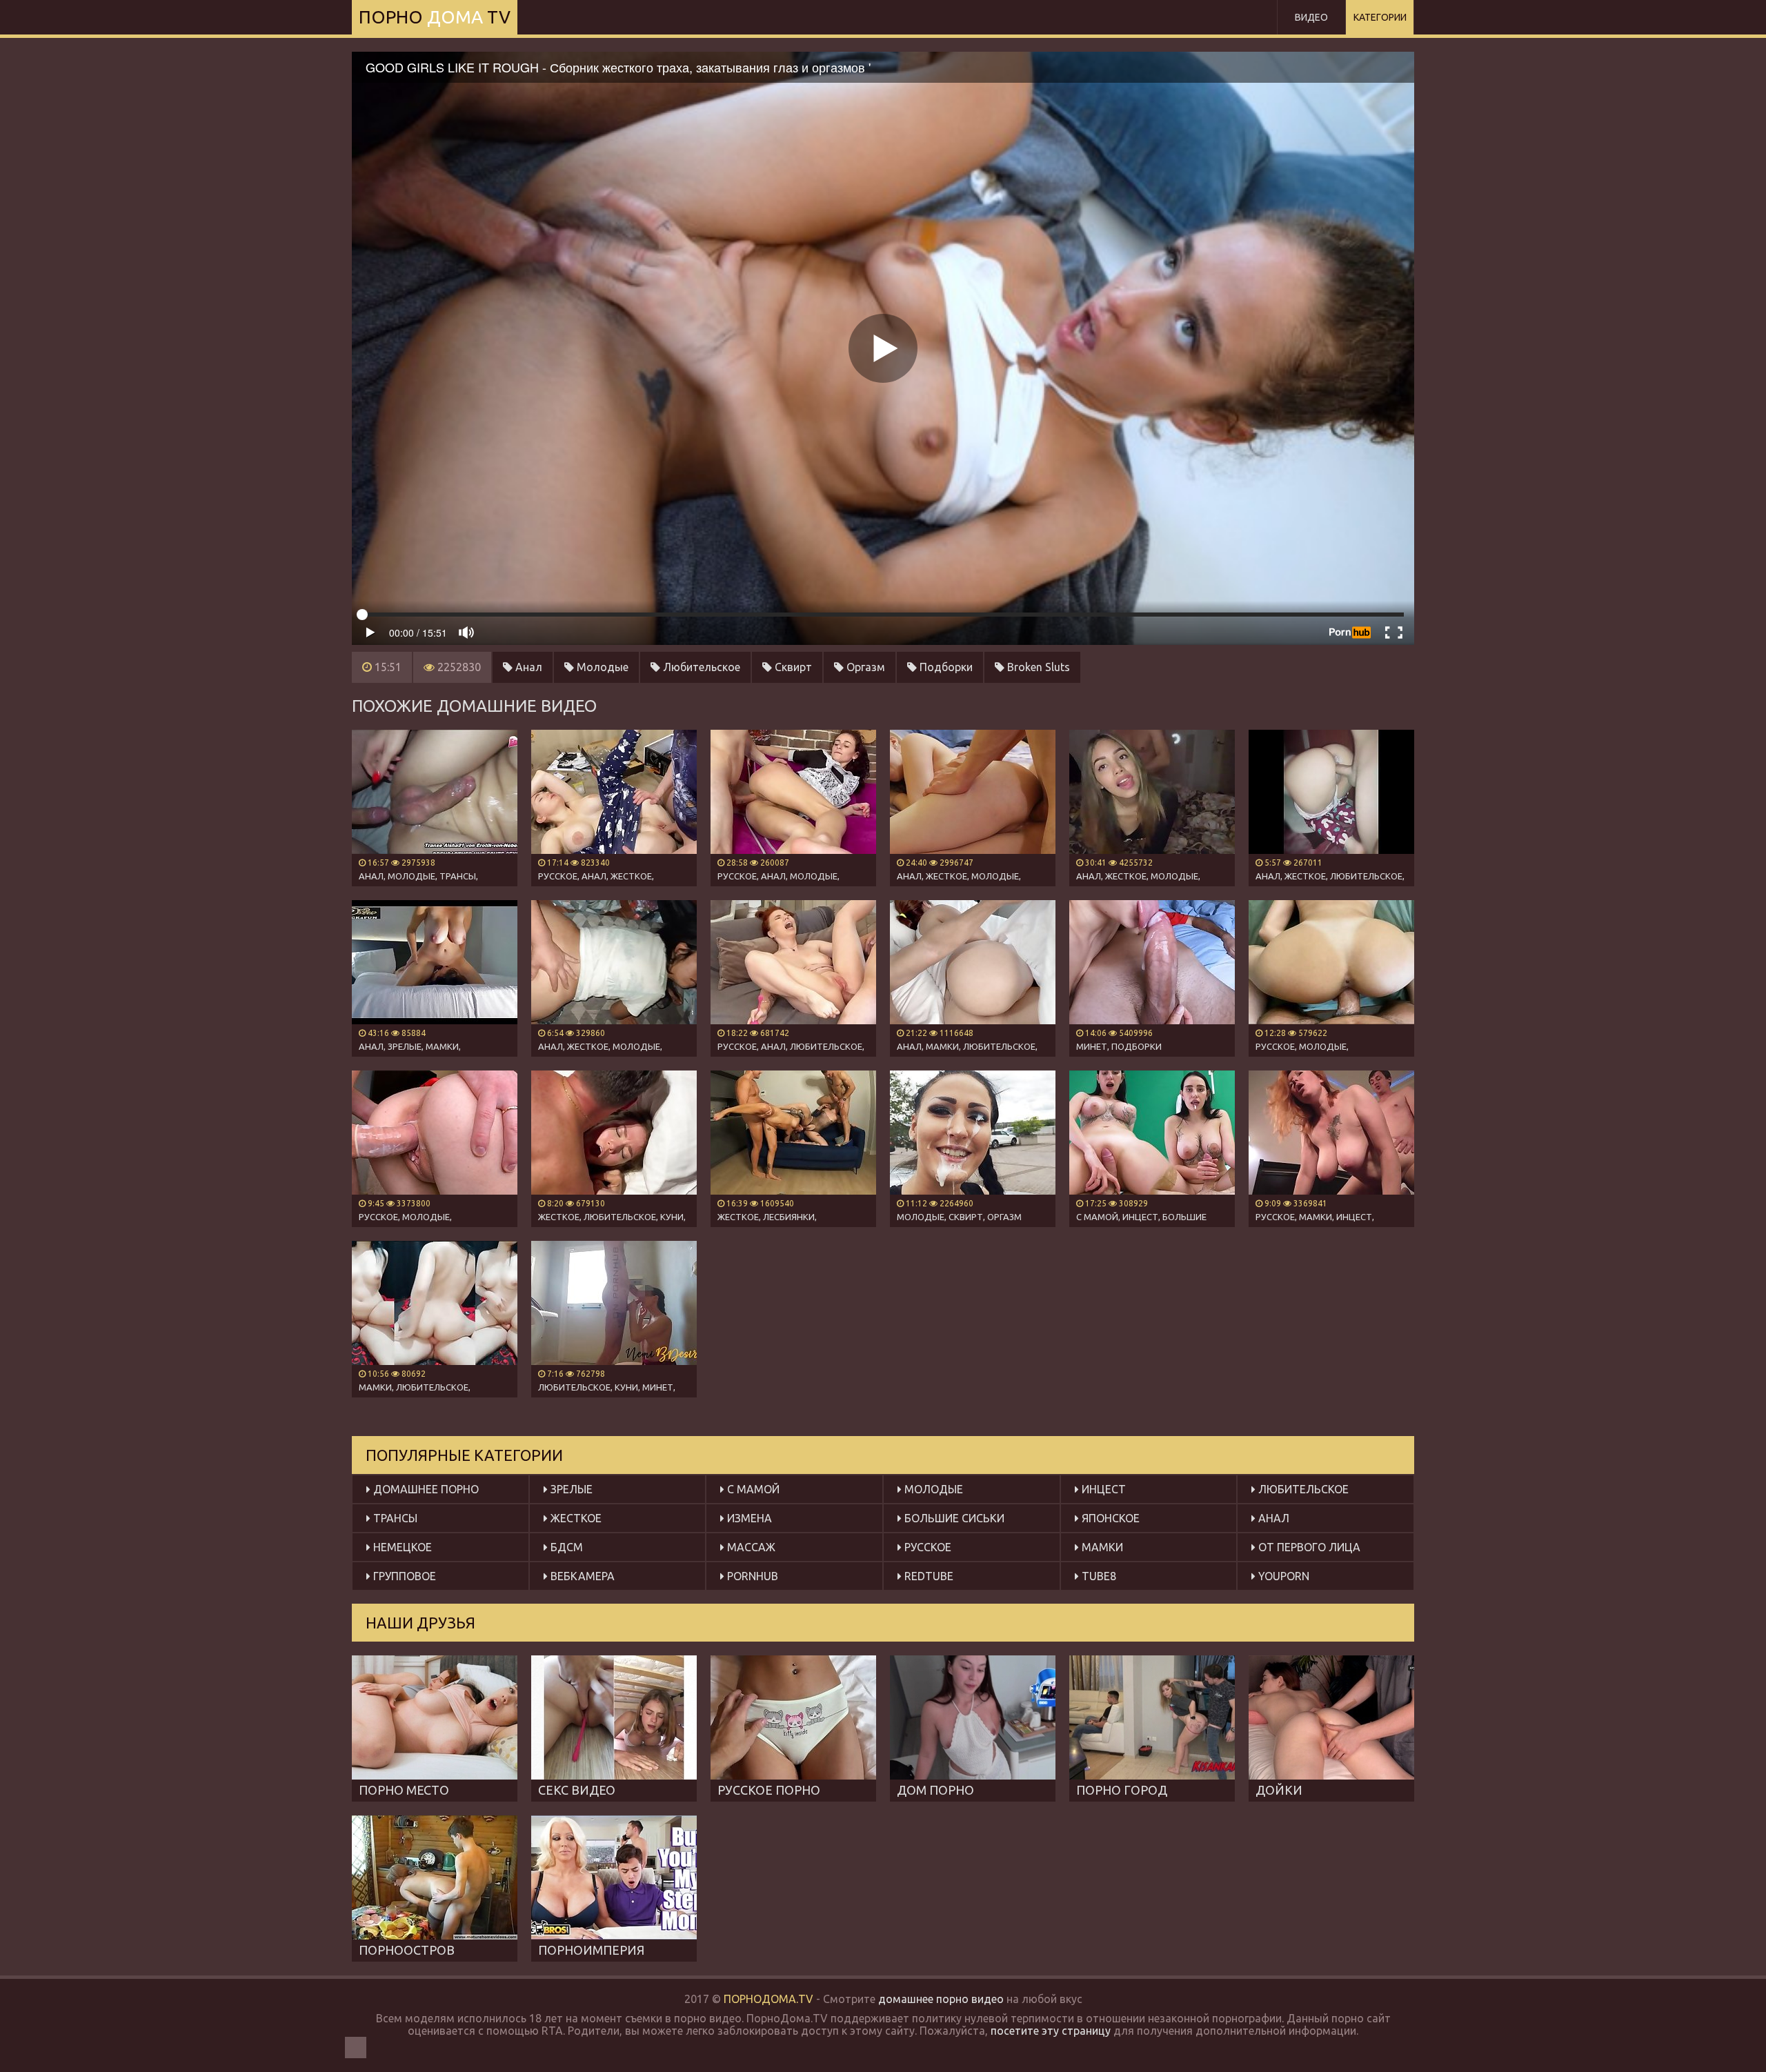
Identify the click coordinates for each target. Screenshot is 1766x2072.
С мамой (752, 1489)
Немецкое (401, 1547)
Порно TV (435, 17)
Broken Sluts (1037, 667)
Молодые (601, 667)
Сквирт (792, 667)
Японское (1109, 1518)
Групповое (403, 1576)
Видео (1311, 17)
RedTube (927, 1576)
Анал (527, 667)
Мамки (1101, 1547)
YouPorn (1282, 1576)
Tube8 (1098, 1576)
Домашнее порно (425, 1489)
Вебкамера (581, 1576)
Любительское (700, 667)
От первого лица (1308, 1547)
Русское (926, 1547)
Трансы (394, 1518)
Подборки (945, 667)
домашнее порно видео (941, 1999)
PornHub (751, 1576)
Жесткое (575, 1518)
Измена (748, 1518)
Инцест (1102, 1489)
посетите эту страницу (1051, 2031)
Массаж (750, 1547)
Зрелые (570, 1489)
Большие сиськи (953, 1518)
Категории (1380, 17)
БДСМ (565, 1547)
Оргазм (864, 667)
